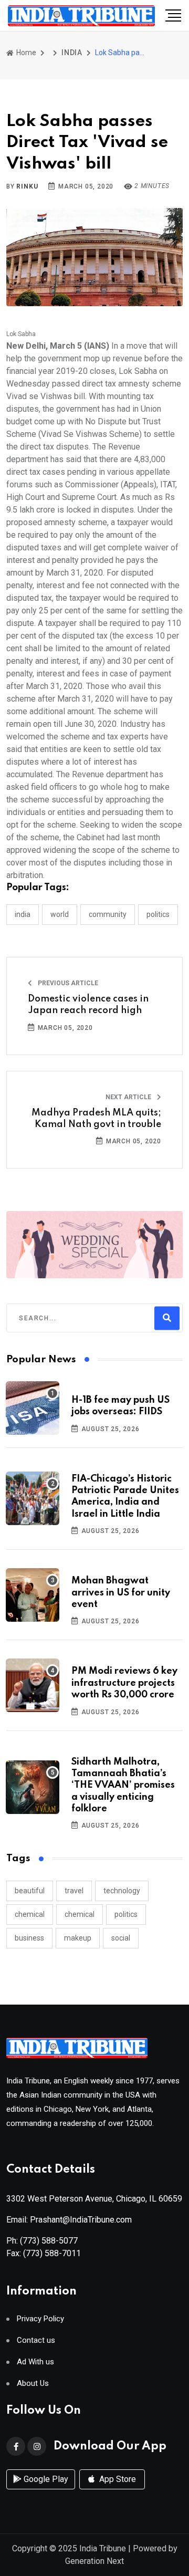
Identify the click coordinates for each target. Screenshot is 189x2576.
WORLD (60, 914)
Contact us (36, 2340)
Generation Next (94, 2561)
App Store (117, 2479)
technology (122, 1891)
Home (25, 53)
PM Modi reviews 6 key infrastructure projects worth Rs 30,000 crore (124, 1683)
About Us (33, 2384)
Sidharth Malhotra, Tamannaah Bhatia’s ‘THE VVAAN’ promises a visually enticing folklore (123, 1786)
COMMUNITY (108, 914)
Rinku (27, 186)
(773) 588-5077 (49, 2241)
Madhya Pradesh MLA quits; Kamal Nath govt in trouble (96, 1119)
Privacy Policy (40, 2319)
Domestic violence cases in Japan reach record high (88, 1005)
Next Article (129, 1097)
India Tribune (103, 2548)
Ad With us (35, 2362)
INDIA (72, 53)
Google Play (45, 2479)
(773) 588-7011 (52, 2253)
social (121, 1938)
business (29, 1938)
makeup (78, 1938)
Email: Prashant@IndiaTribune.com (69, 2220)
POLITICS (158, 914)
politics (126, 1914)
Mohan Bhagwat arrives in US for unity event (121, 1593)
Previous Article (67, 983)
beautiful (30, 1891)
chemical (30, 1914)
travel (74, 1891)
